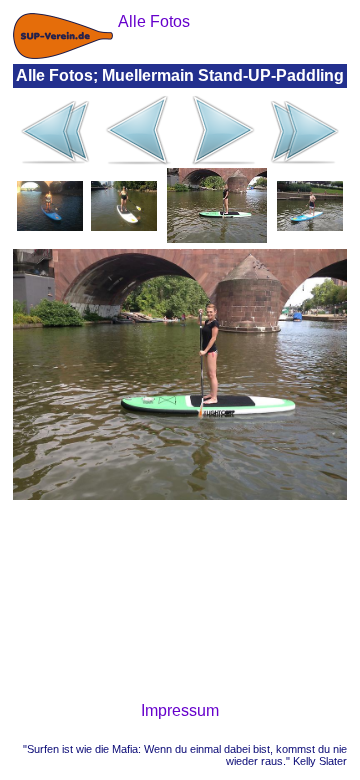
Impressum (180, 710)
